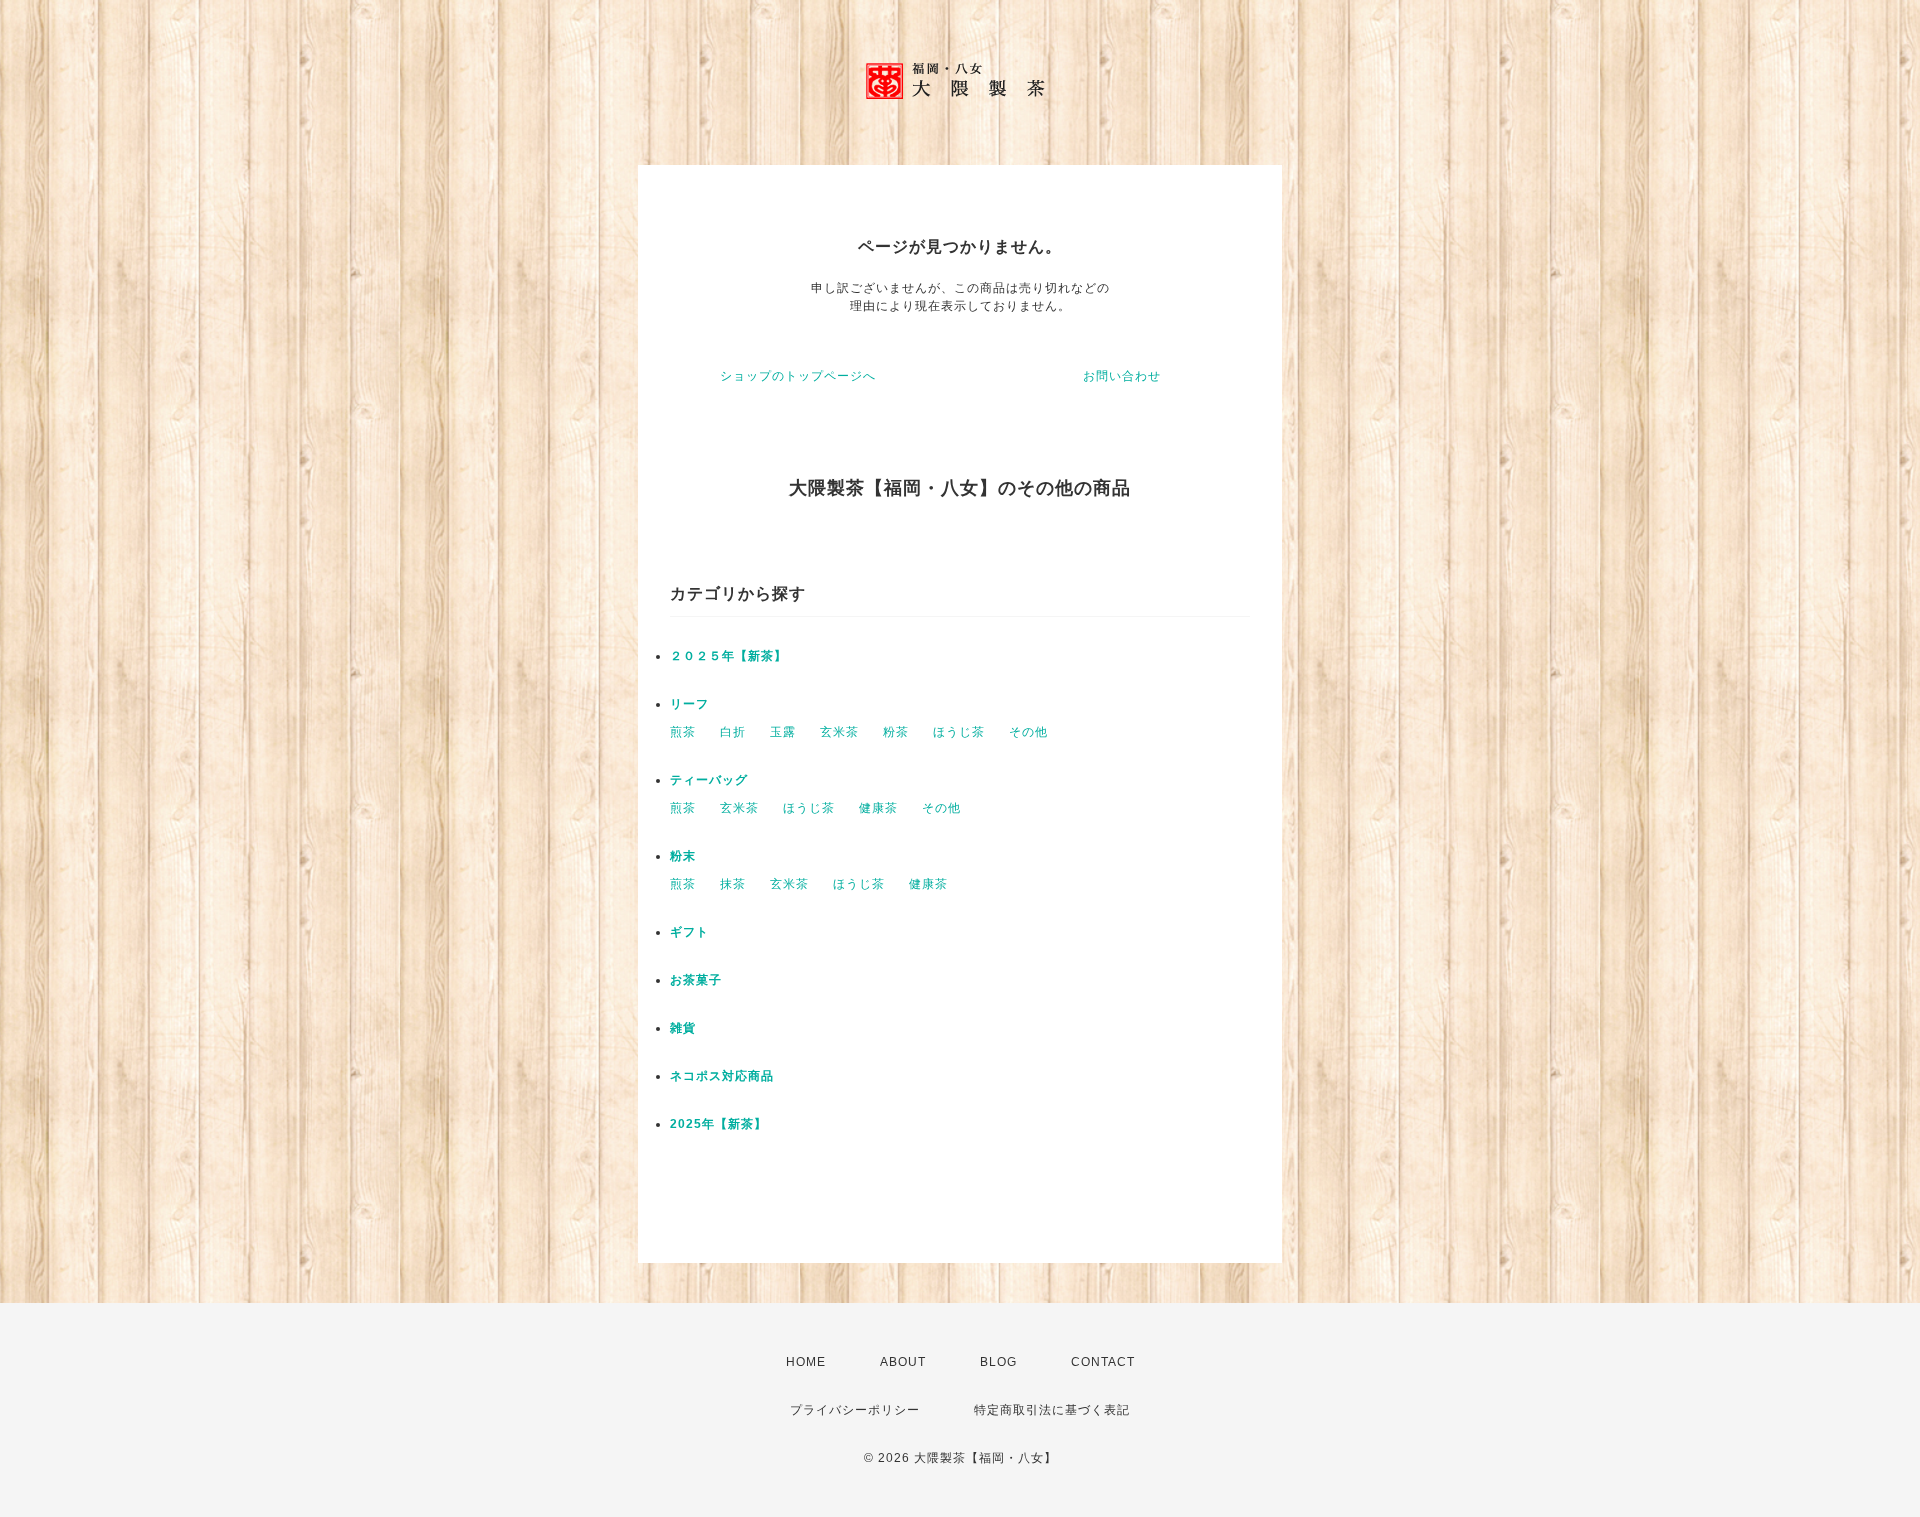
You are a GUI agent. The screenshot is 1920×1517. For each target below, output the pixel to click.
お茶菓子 (696, 980)
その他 (1028, 732)
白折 (733, 732)
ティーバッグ (709, 780)
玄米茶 (839, 732)
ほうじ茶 (959, 732)
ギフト (689, 932)
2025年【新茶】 (718, 1124)
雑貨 (683, 1028)
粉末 (683, 856)
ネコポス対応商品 (722, 1076)
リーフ (689, 704)
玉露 (783, 732)
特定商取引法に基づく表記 (1052, 1410)
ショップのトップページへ (798, 376)
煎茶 (683, 732)
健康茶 (878, 808)
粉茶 (896, 732)
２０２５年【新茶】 (728, 656)
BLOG (998, 1362)
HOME (806, 1362)
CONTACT (1103, 1362)
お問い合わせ (1122, 376)
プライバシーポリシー (855, 1410)
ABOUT (903, 1362)
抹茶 (733, 884)
